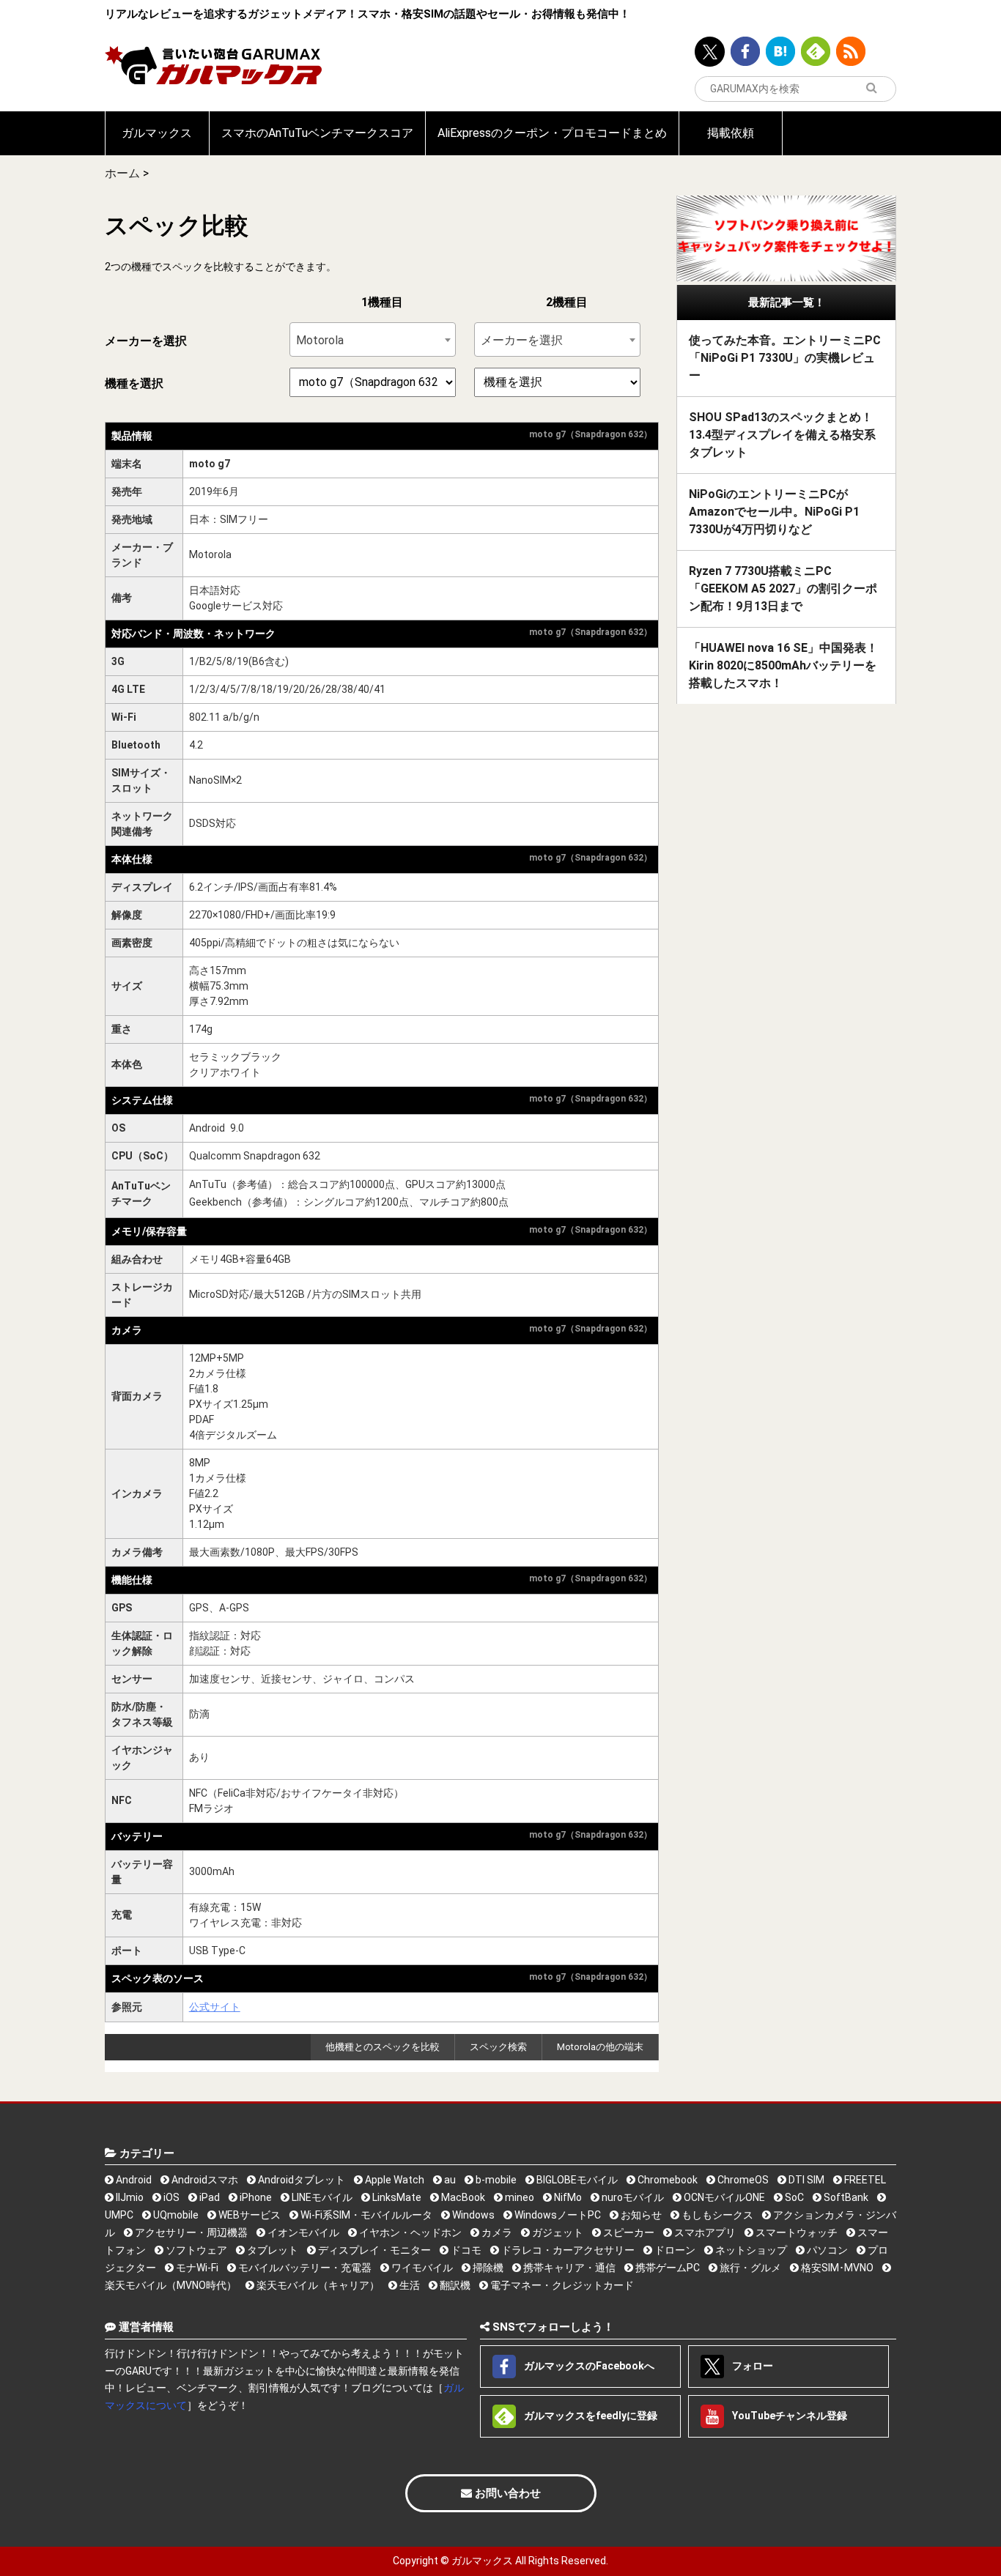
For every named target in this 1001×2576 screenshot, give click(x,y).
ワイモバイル (421, 2268)
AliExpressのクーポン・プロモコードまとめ (552, 133)
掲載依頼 (731, 133)
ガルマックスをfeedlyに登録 (590, 2416)
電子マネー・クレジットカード (561, 2285)
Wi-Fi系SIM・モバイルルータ (365, 2215)
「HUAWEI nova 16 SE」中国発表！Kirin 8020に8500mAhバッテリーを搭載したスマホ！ (783, 665)
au (449, 2180)
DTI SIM (805, 2180)
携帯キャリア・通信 (568, 2268)
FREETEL (864, 2180)
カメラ (496, 2232)
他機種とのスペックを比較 (383, 2047)
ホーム (122, 173)
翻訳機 (454, 2285)
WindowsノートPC (557, 2215)
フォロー (751, 2366)
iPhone (255, 2197)
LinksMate (396, 2197)
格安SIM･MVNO (836, 2268)
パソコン (826, 2250)
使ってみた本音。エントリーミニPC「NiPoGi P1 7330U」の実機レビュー (785, 358)
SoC (793, 2197)
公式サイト (215, 2007)
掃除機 (487, 2268)
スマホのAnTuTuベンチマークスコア (317, 133)
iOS (170, 2197)
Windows (472, 2215)
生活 (409, 2285)
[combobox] (373, 339)
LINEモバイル (321, 2197)
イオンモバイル (302, 2232)
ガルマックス (157, 133)
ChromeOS (742, 2180)
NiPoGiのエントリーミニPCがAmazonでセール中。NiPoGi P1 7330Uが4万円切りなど (774, 512)
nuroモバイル (632, 2197)
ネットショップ (750, 2250)
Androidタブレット (300, 2180)
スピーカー (628, 2232)
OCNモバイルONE (723, 2197)
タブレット (272, 2250)
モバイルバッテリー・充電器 (304, 2268)
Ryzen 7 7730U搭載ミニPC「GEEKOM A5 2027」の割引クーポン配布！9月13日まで (783, 589)
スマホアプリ (704, 2232)
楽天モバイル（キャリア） (317, 2285)
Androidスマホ (204, 2180)
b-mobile (495, 2180)
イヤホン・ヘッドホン (409, 2232)
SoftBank (845, 2197)
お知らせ (640, 2215)
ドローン (674, 2250)
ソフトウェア (195, 2250)
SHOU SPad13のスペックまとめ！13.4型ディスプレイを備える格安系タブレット (782, 435)
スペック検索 (498, 2047)
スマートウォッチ (795, 2232)
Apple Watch (394, 2180)
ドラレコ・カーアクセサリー (567, 2250)
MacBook (462, 2197)
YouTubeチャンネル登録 (788, 2416)
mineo (518, 2197)
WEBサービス (248, 2215)
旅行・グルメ (749, 2268)
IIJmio (129, 2197)
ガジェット (557, 2232)
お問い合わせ (506, 2493)
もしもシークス (716, 2215)
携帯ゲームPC (666, 2268)
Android (133, 2180)
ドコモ (465, 2250)
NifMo (567, 2197)
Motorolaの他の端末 (600, 2047)
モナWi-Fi (196, 2268)
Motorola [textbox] (320, 340)
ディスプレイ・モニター (373, 2250)
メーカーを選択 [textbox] (522, 340)
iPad (208, 2197)
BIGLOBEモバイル (576, 2180)
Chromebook (666, 2180)
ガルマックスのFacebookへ (588, 2366)
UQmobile (175, 2215)
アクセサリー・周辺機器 (190, 2232)
